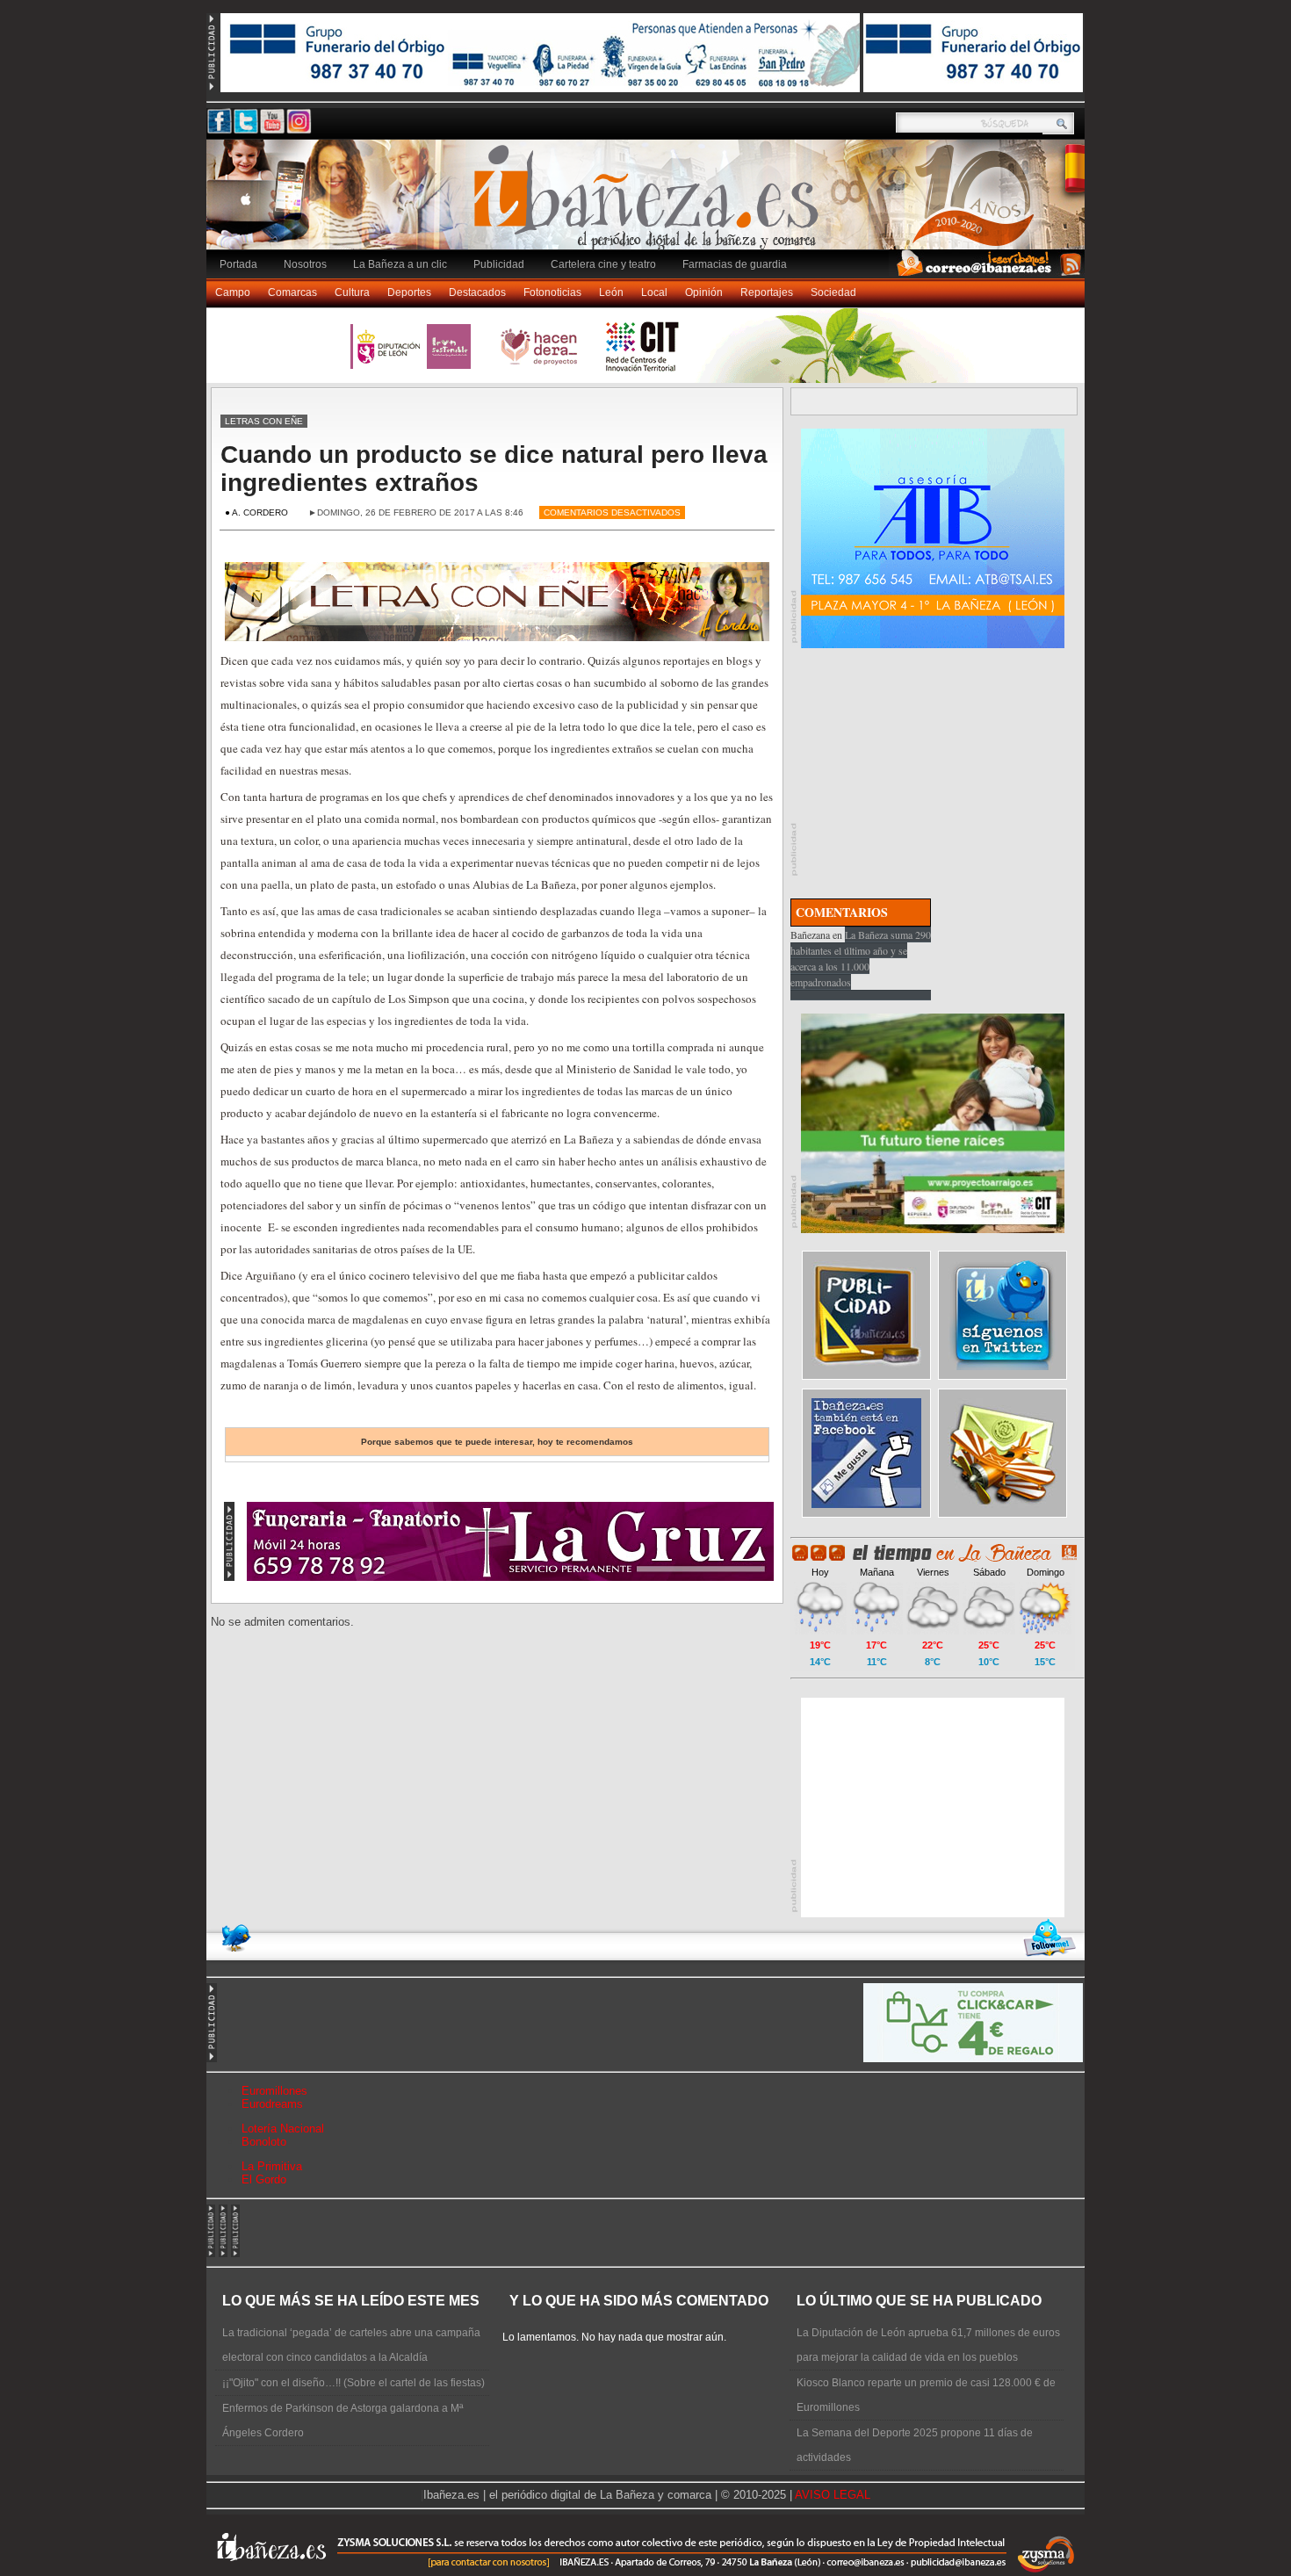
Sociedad (833, 292)
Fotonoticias (552, 292)
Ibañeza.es (650, 204)
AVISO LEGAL (833, 2495)
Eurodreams (272, 2104)
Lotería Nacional (283, 2129)
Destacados (477, 292)
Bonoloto (264, 2142)
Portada (238, 264)
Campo (233, 292)
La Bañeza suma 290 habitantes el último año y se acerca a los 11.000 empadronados (861, 958)
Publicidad (499, 264)
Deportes (409, 292)
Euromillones (274, 2091)
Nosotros (305, 264)
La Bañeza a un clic (400, 264)
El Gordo (264, 2179)
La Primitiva (272, 2166)
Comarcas (292, 292)
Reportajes (767, 292)
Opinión (704, 292)
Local (654, 292)
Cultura (352, 292)
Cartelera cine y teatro (603, 264)
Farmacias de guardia (735, 264)
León (611, 292)
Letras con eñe (264, 421)
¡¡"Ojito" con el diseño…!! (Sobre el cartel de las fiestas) (353, 2383)
